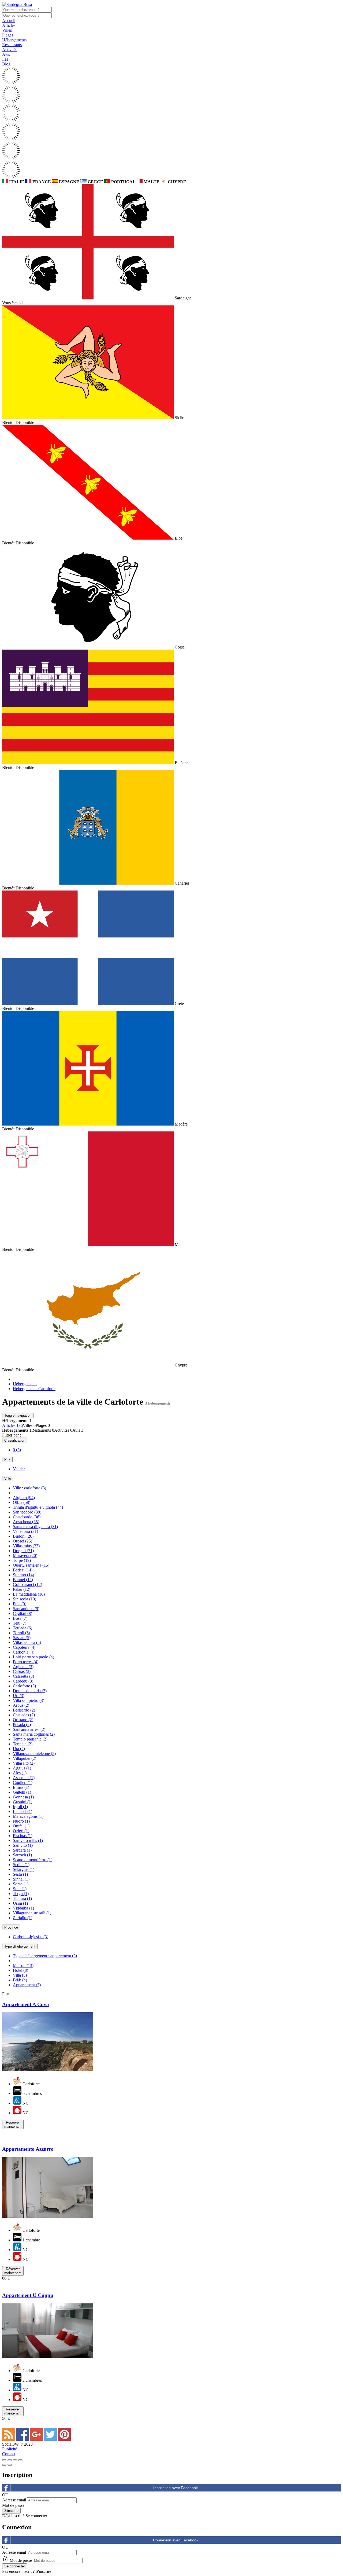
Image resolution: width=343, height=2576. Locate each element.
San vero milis (28, 1840)
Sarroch (22, 1855)
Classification (15, 1440)
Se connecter (36, 2516)
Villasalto (24, 1763)
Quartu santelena (31, 1565)
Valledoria (25, 1531)
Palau (22, 1589)
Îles (5, 59)
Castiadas (24, 1715)
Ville (8, 1478)
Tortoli (21, 1633)
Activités (10, 50)
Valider (19, 1469)
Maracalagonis (28, 1816)
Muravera (25, 1556)
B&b (20, 1980)
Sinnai (21, 1879)
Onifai (21, 1826)
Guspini (23, 1802)
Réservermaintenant (13, 2124)
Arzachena (26, 1522)
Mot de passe (13, 2505)
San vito (23, 1845)
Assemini (24, 1778)
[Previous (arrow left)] (4, 2465)
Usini (20, 1903)
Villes (7, 30)
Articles (9, 25)
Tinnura (22, 1898)
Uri (19, 1696)
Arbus (21, 1705)
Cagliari (23, 1613)
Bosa (20, 1618)
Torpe (22, 1560)
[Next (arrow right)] (10, 2465)
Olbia (22, 1502)
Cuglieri (23, 1782)
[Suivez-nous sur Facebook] (23, 2439)
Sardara (22, 1850)
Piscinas (23, 1836)
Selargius (24, 1869)
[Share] (10, 2460)
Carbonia (24, 1652)
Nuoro (21, 1821)
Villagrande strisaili (32, 1913)
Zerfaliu (23, 1918)
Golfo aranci (27, 1584)
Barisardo (24, 1710)
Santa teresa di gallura (35, 1527)
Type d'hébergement (20, 1946)
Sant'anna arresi (29, 1729)
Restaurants (12, 45)
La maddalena (29, 1594)
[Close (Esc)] (4, 2460)
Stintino (23, 1575)
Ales (20, 1773)
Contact (9, 2454)
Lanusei (23, 1811)
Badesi (23, 1570)
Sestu (20, 1874)
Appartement (27, 1985)
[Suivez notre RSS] (9, 2439)
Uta (19, 1749)
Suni (20, 1889)
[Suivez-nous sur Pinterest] (64, 2439)
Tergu (21, 1894)
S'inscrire (43, 2571)
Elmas (21, 1787)
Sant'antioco (26, 1609)
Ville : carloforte (29, 1488)
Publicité (10, 2449)
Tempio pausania (30, 1739)
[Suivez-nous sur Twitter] (51, 2439)
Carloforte (24, 1686)
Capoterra (24, 1647)
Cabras (22, 1671)
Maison (23, 1965)
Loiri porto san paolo (33, 1657)
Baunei (23, 1580)
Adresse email (14, 2500)
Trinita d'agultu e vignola (38, 1507)
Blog (6, 64)
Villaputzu (25, 1758)
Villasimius (26, 1546)
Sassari (22, 1638)
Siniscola (25, 1599)
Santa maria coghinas (34, 1734)
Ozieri (21, 1831)
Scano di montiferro (33, 1860)
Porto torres (26, 1662)
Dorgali (23, 1551)
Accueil (9, 21)
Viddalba (23, 1908)
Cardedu (23, 1681)
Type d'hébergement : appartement (45, 1956)
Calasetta (23, 1676)
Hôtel (20, 1970)
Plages (8, 35)
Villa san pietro (29, 1700)
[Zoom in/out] (20, 2460)
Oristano (23, 1720)
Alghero (24, 1498)
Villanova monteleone (34, 1754)
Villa (20, 1975)
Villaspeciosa (27, 1642)
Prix (7, 1459)
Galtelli (22, 1792)
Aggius (22, 1768)
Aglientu (23, 1667)
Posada (22, 1725)
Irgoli (20, 1807)
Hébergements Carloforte (34, 1389)
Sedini (21, 1865)
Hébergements (14, 40)
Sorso (21, 1884)
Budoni (23, 1536)
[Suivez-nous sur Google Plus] (37, 2439)
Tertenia (23, 1744)
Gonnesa (23, 1797)
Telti (20, 1623)
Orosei (23, 1541)
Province (11, 1927)
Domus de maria (30, 1691)
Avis (6, 54)
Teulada (23, 1628)
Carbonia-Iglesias (31, 1937)
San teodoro (27, 1512)
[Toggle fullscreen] (15, 2460)
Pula (20, 1604)
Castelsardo (27, 1517)
